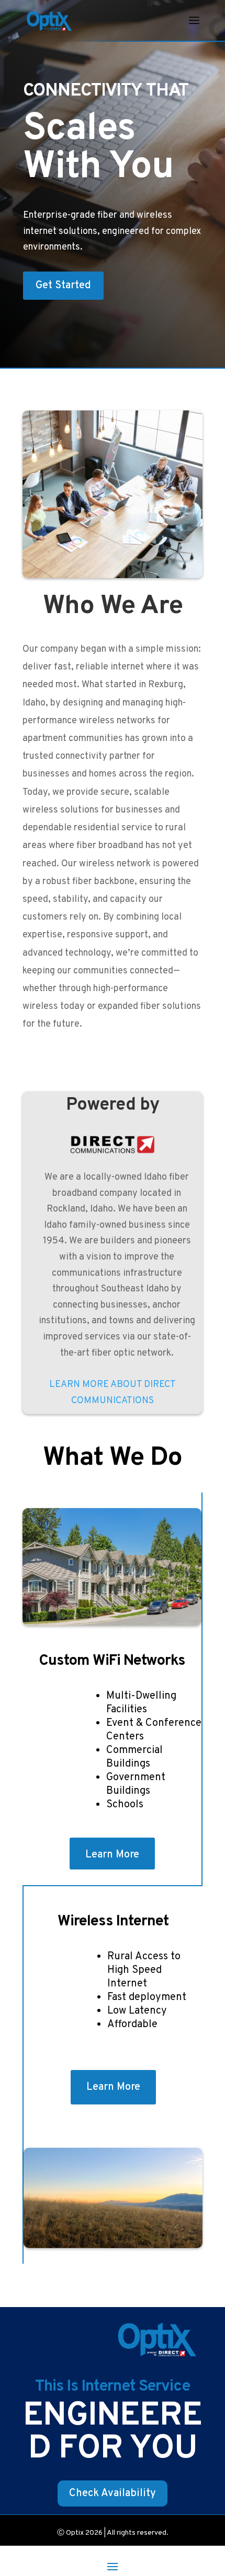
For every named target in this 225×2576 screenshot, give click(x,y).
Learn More (112, 1855)
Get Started (63, 286)
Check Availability (113, 2493)
